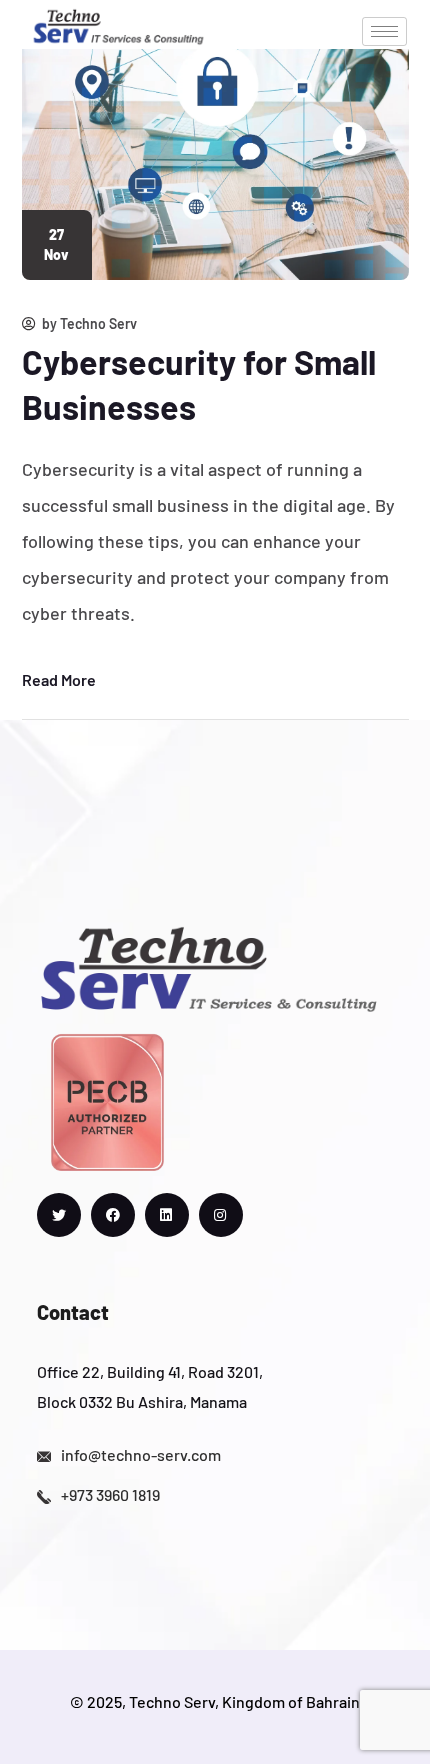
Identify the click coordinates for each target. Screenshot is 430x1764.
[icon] (59, 1215)
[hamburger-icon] (384, 31)
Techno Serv (98, 323)
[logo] (118, 24)
